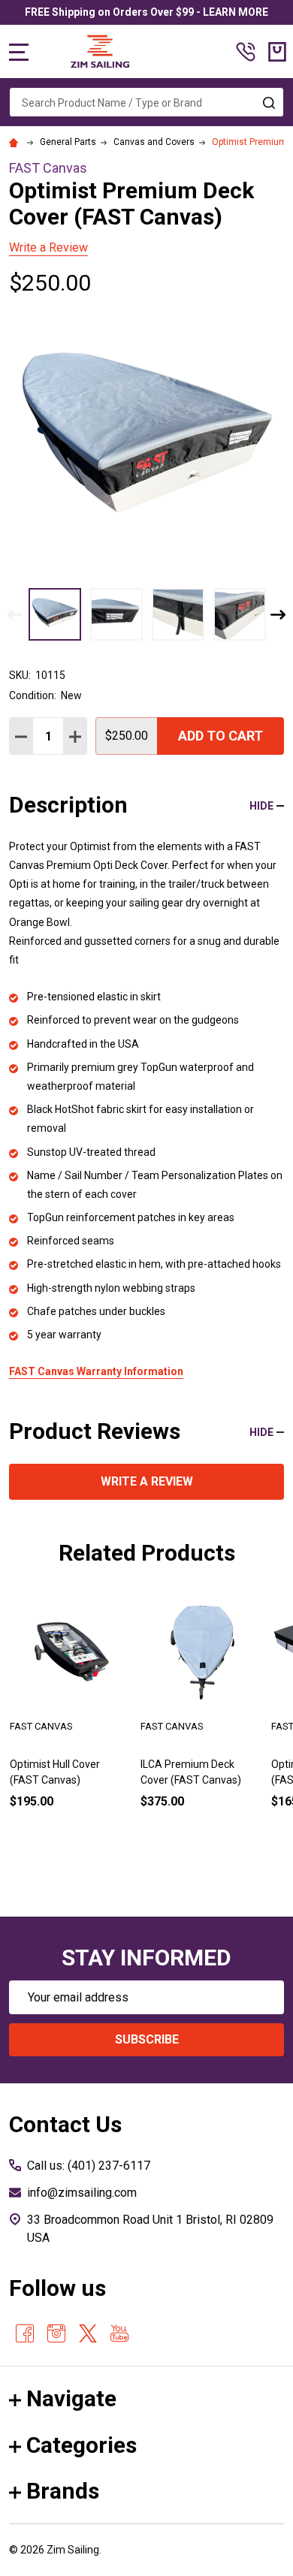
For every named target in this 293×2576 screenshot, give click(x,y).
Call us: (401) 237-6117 (89, 2166)
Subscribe (147, 2039)
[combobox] (146, 102)
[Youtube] (119, 2333)
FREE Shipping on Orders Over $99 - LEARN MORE (146, 12)
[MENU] (19, 52)
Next (278, 615)
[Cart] (277, 52)
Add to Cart (221, 736)
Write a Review (48, 247)
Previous (15, 615)
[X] (88, 2333)
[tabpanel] (70, 1724)
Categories (82, 2445)
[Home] (16, 142)
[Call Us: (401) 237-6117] (246, 52)
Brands (63, 2491)
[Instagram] (56, 2333)
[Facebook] (25, 2333)
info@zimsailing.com (82, 2193)
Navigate (71, 2398)
